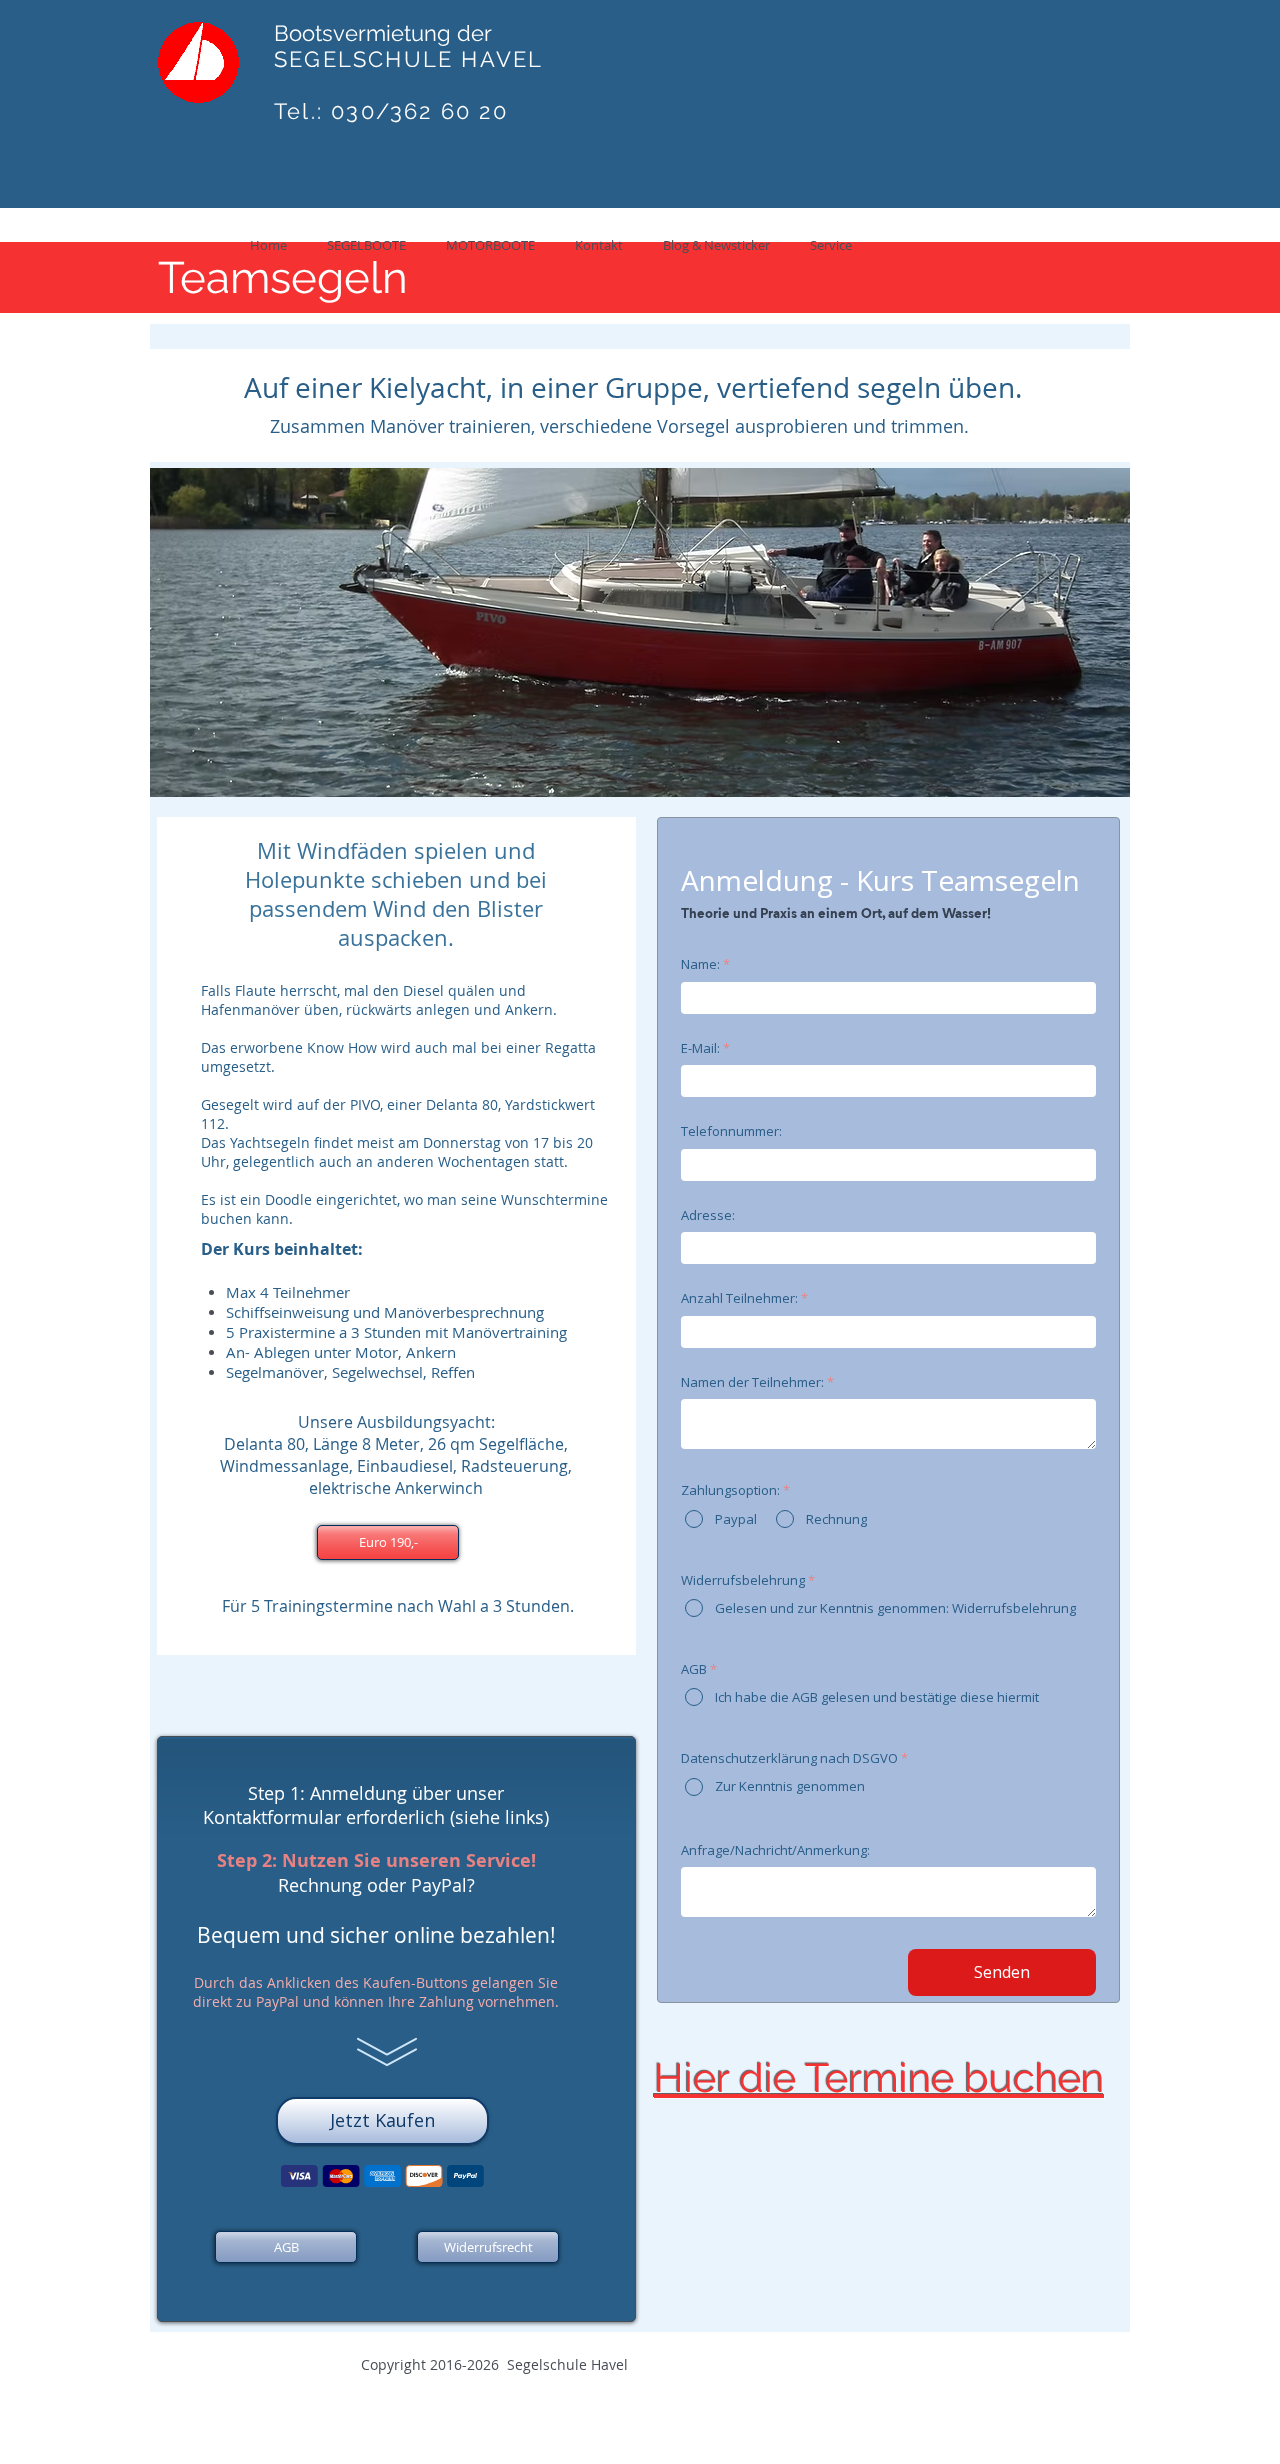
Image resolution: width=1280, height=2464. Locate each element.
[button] (388, 1542)
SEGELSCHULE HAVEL (408, 59)
